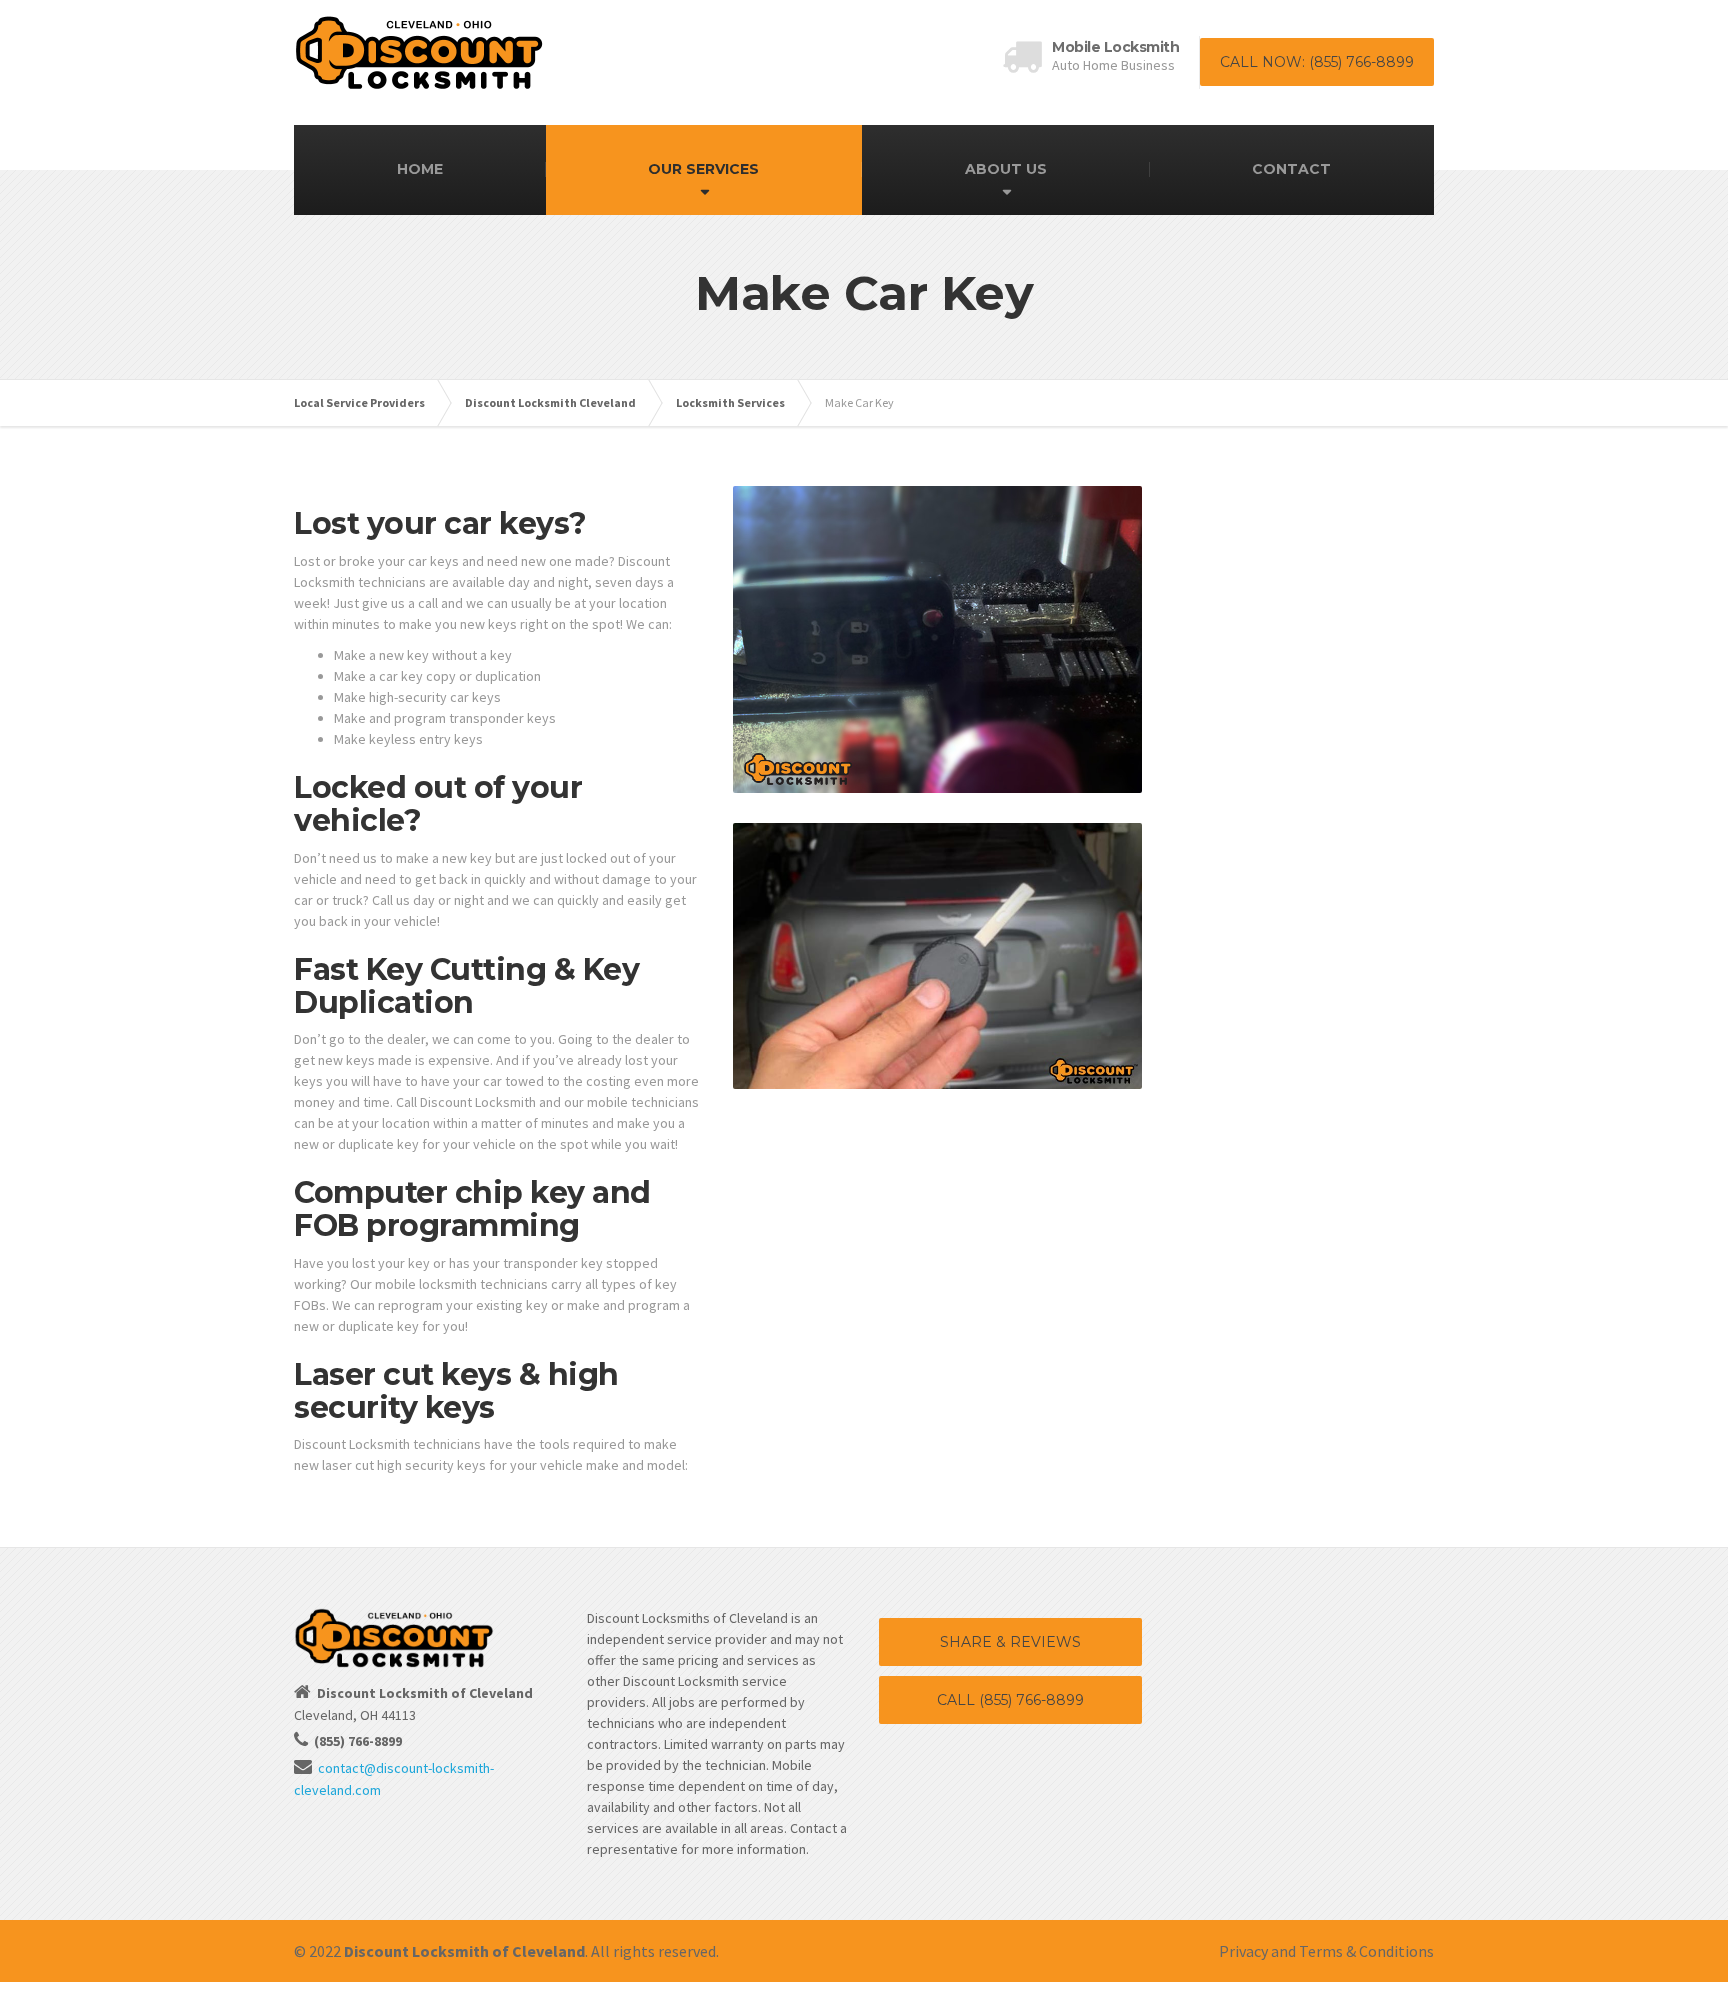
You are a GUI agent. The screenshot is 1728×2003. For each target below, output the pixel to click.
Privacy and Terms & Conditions (1326, 1951)
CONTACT (1291, 169)
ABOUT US (1006, 169)
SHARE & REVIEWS (1010, 1642)
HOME (420, 169)
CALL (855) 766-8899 (1010, 1700)
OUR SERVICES (703, 169)
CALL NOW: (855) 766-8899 (1317, 62)
